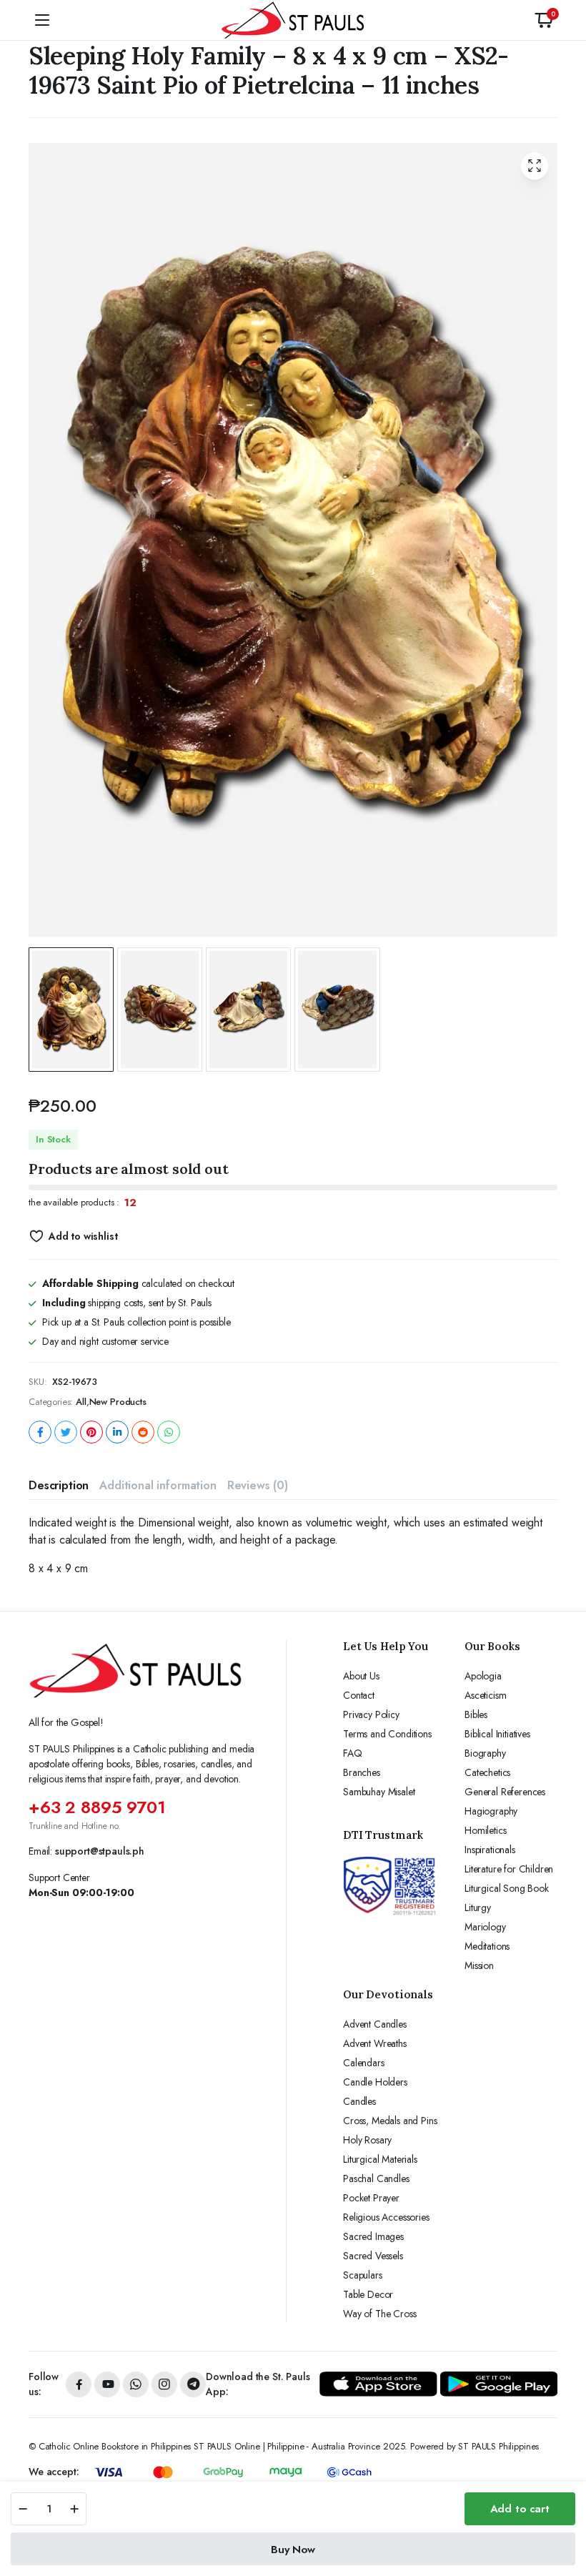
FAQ (353, 1753)
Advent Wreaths (375, 2043)
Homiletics (485, 1830)
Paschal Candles (376, 2178)
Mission (479, 1965)
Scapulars (363, 2275)
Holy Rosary (367, 2140)
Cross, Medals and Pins (390, 2121)
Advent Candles (375, 2024)
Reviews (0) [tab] (258, 1485)
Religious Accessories (386, 2217)
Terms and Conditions (387, 1734)
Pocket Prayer (371, 2198)
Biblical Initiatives (497, 1734)
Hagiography (491, 1811)
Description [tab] (59, 1485)
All (81, 1402)
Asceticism (485, 1695)
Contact (359, 1695)
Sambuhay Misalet (379, 1792)
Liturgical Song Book (507, 1888)
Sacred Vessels (373, 2256)
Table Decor (368, 2294)
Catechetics (487, 1772)
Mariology (485, 1927)
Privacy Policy (371, 1714)
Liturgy (478, 1908)
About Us (361, 1676)
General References (505, 1792)
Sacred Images (373, 2236)
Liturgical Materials (380, 2159)
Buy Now (293, 2550)
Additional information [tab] (158, 1485)
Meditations (487, 1946)
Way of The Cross (379, 2314)
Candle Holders (375, 2082)
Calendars (364, 2063)
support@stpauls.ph (100, 1851)
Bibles (476, 1714)
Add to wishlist (83, 1236)
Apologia (483, 1676)
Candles (359, 2101)
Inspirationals (490, 1850)
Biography (485, 1753)
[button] (544, 20)
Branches (362, 1772)
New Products (118, 1402)
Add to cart (520, 2509)
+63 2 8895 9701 (97, 1807)
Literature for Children (509, 1869)
